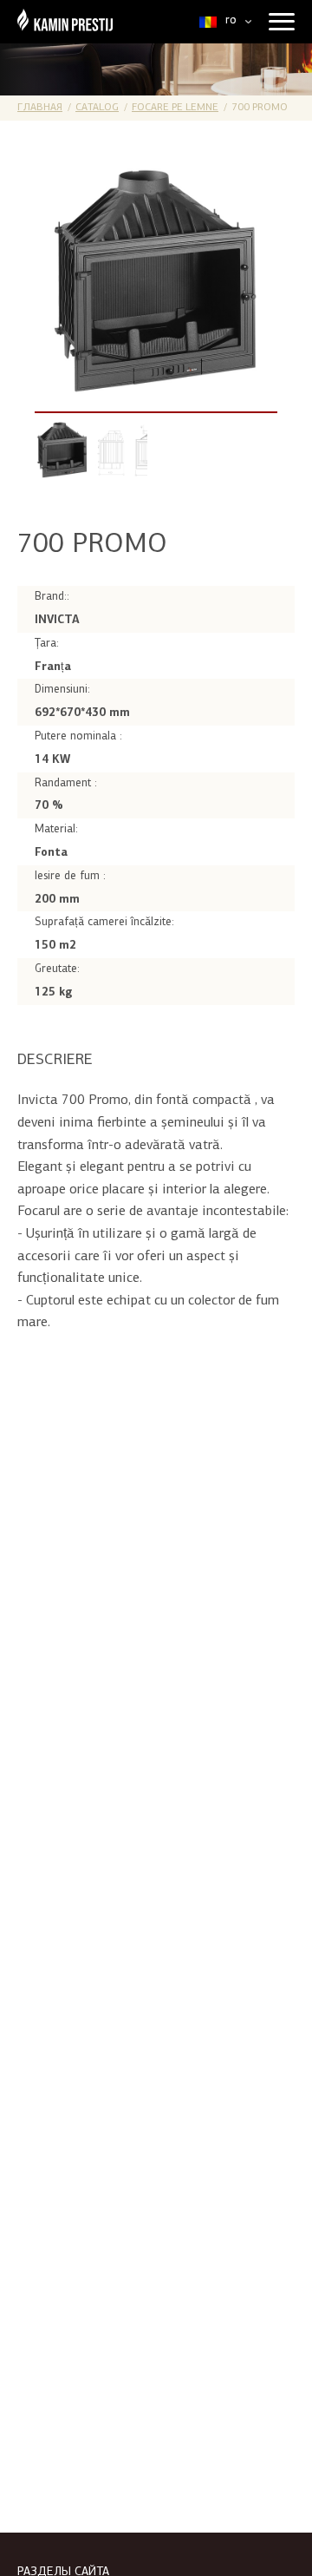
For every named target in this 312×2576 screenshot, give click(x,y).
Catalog (97, 108)
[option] (156, 281)
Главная (40, 108)
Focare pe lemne (175, 108)
